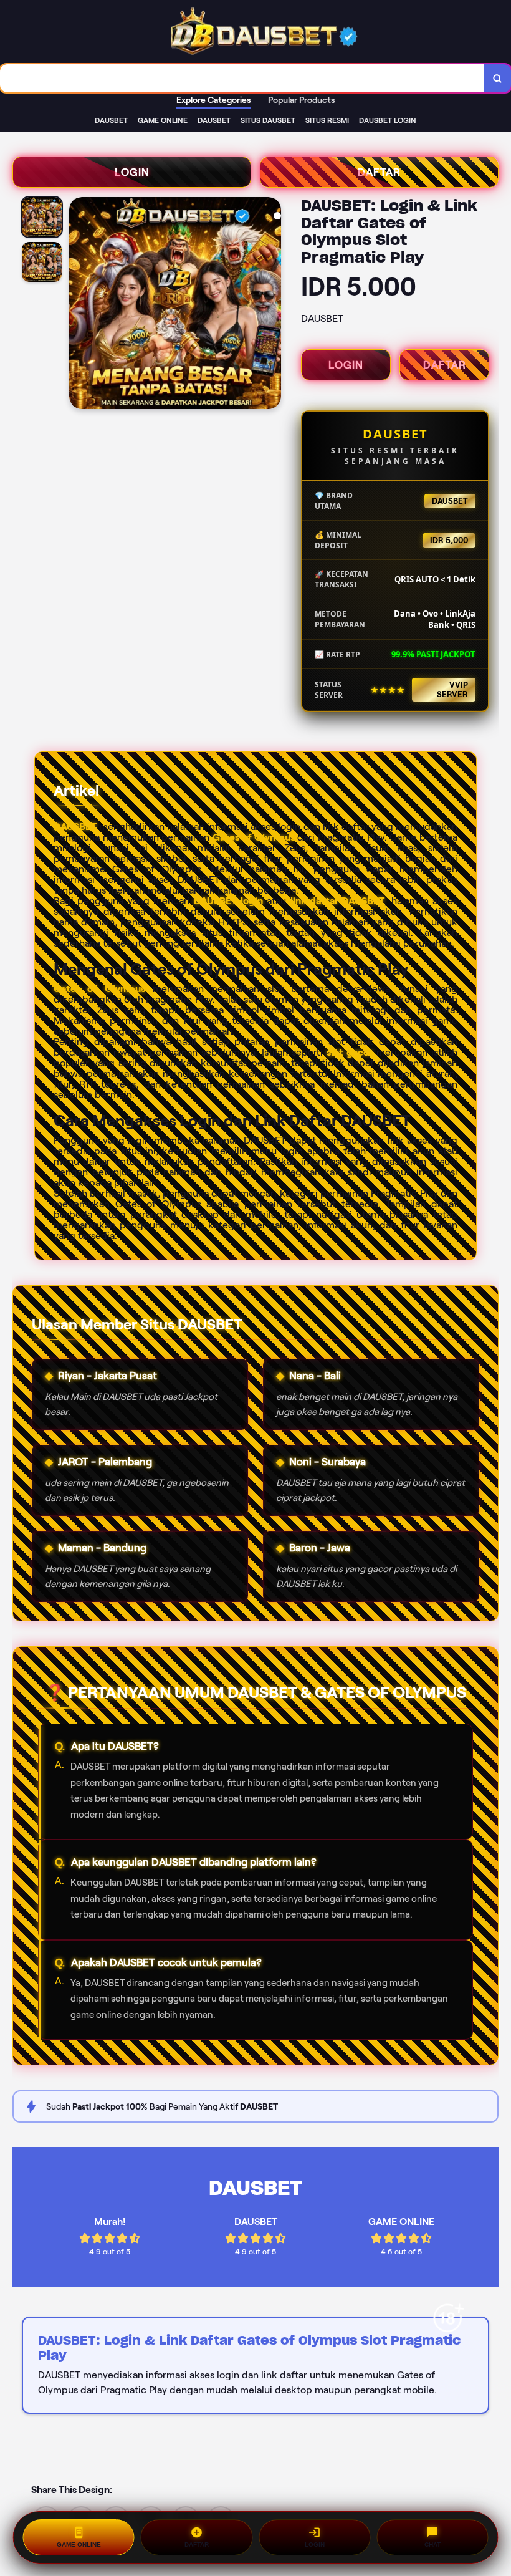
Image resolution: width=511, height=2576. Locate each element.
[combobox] (242, 78)
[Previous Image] (79, 305)
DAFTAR (379, 172)
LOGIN (132, 172)
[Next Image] (271, 305)
